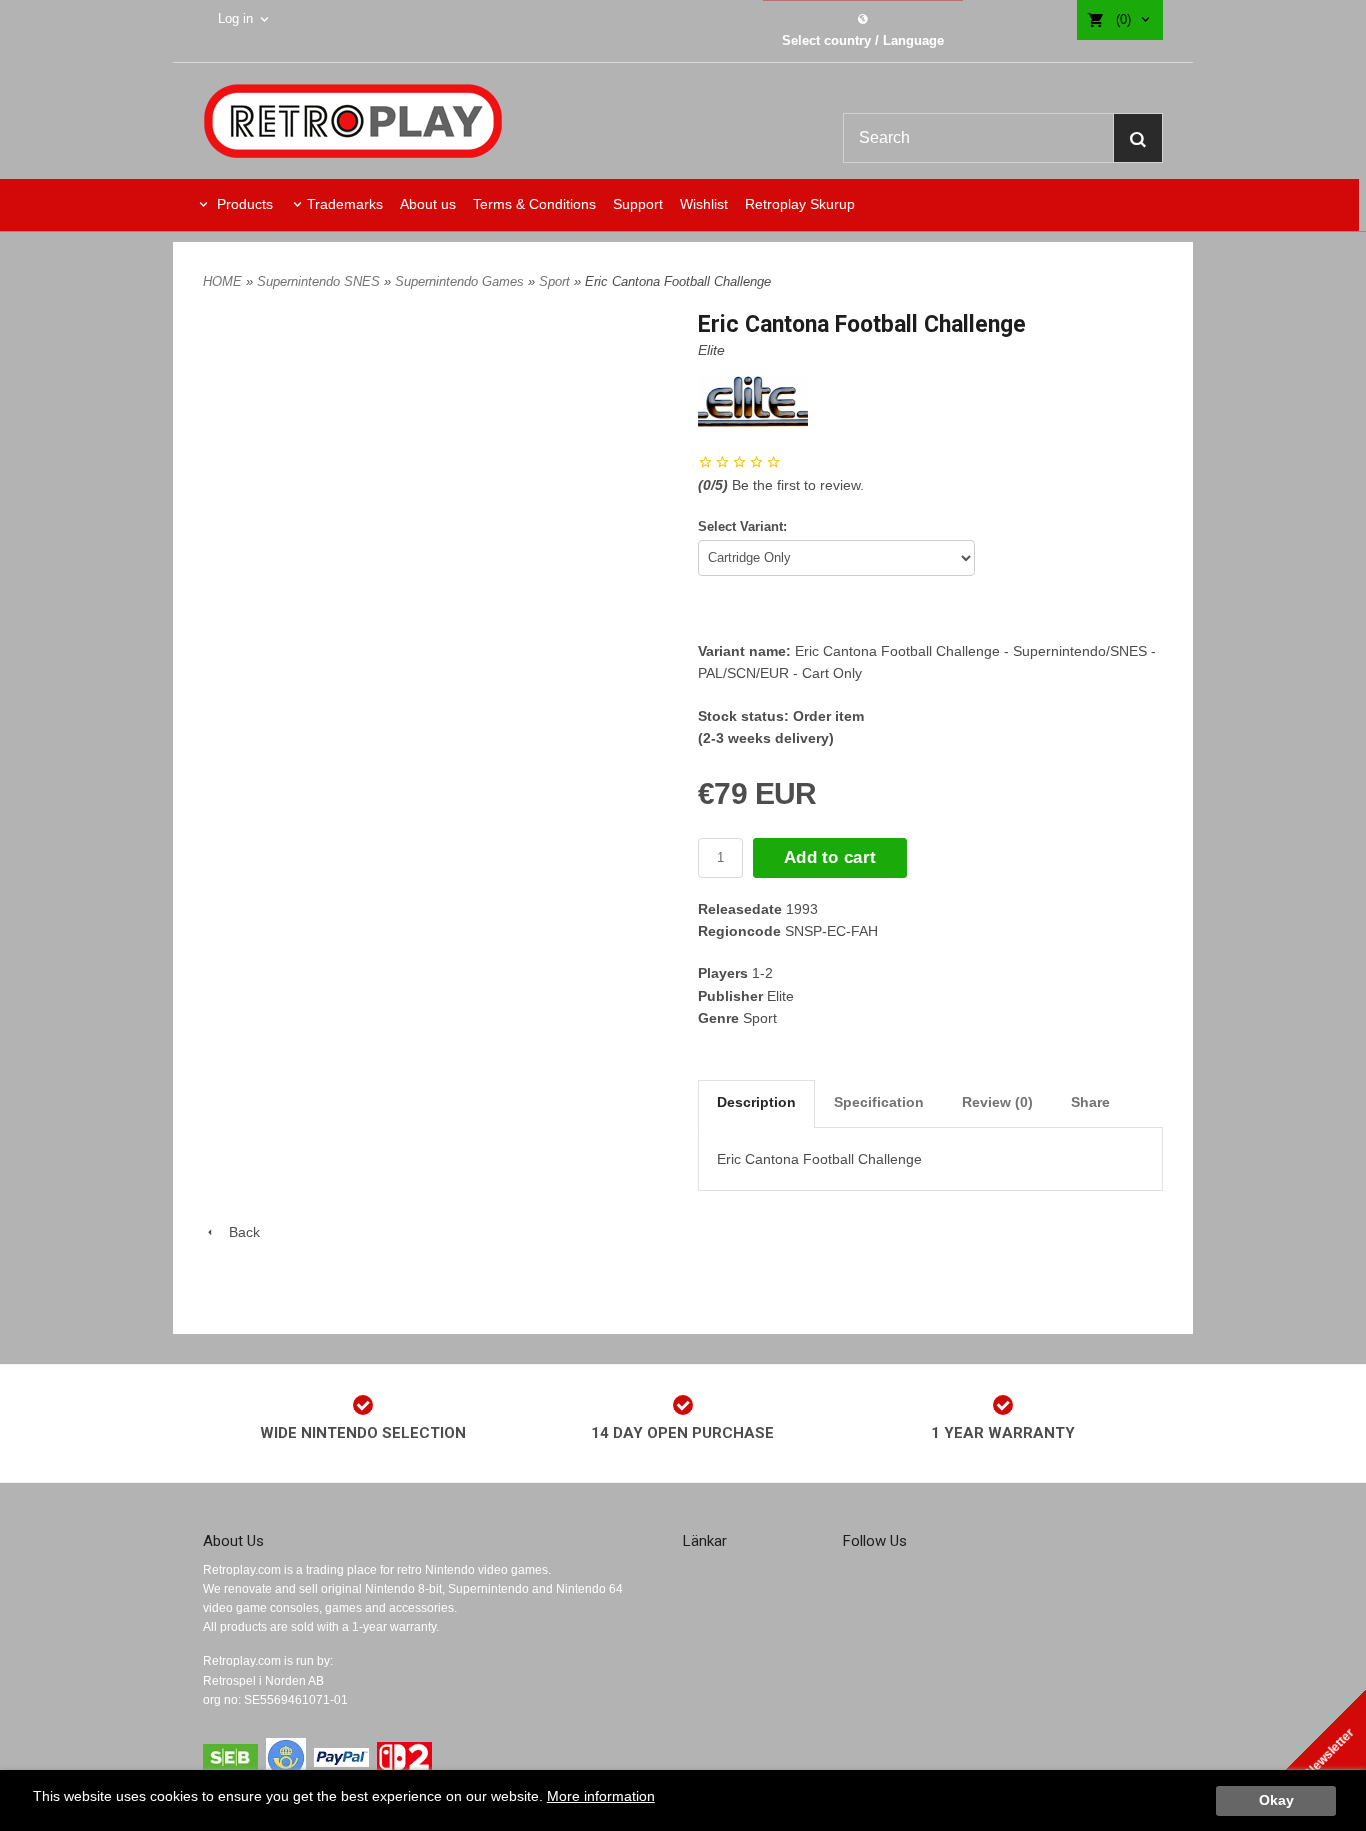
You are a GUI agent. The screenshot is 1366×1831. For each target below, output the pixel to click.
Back (238, 1232)
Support (638, 204)
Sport (556, 281)
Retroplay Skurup (800, 204)
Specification (879, 1102)
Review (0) (997, 1102)
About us (428, 204)
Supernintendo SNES (320, 281)
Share (1090, 1102)
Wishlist (704, 204)
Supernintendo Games (461, 281)
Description (756, 1102)
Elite (711, 350)
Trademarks (345, 204)
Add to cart (830, 857)
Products (243, 204)
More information (601, 1796)
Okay (1276, 1800)
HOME (222, 281)
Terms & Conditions (534, 204)
